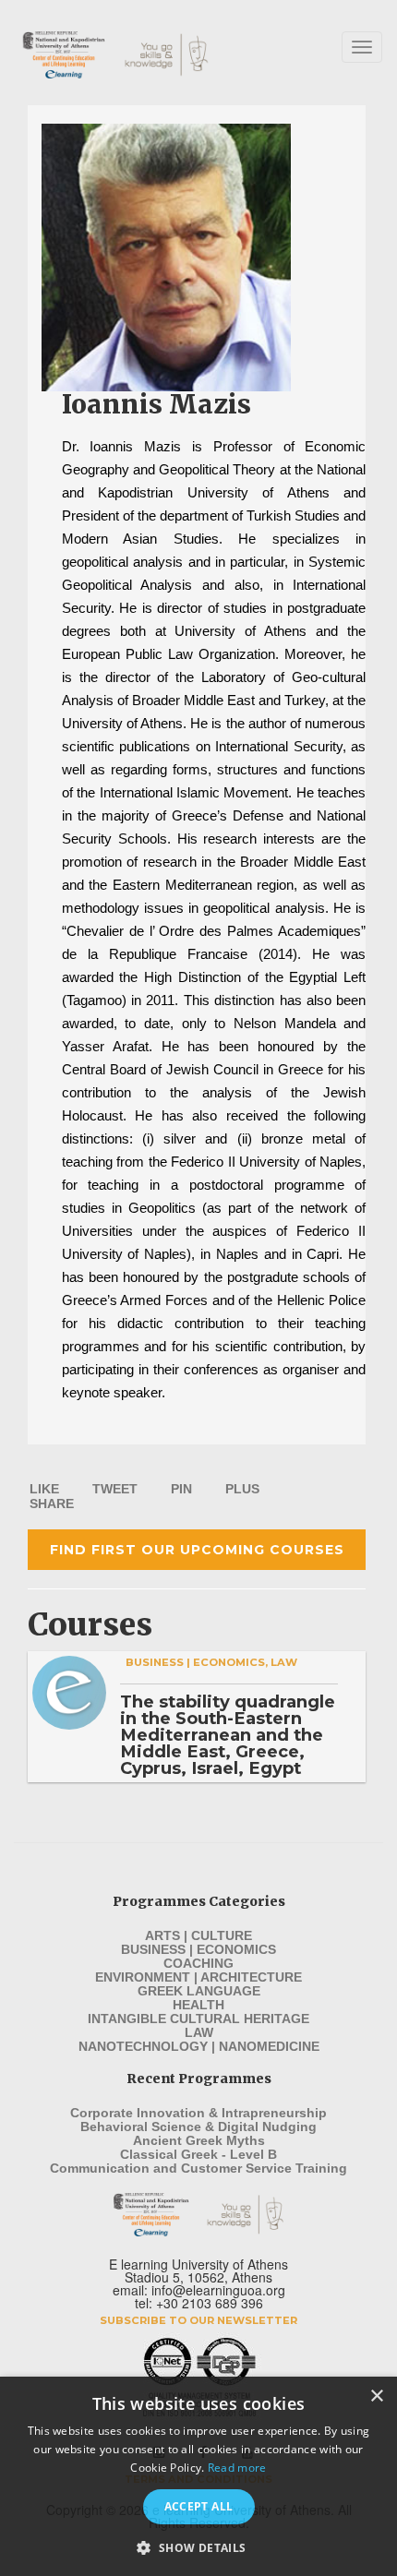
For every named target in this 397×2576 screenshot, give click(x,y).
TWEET (115, 1489)
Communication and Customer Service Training (198, 2168)
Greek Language (199, 1991)
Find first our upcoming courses (197, 1550)
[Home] (133, 55)
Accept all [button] (199, 2506)
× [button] (376, 2396)
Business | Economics (198, 1949)
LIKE (44, 1489)
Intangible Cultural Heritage (198, 2019)
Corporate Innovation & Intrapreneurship (198, 2113)
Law (199, 2032)
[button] (198, 2546)
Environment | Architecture (198, 1977)
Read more (237, 2468)
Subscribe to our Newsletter (198, 2320)
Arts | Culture (198, 1935)
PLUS (242, 1489)
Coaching (198, 1963)
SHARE (52, 1504)
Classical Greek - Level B (198, 2154)
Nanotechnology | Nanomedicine (199, 2046)
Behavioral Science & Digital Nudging (198, 2127)
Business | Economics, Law (211, 1662)
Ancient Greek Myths (199, 2140)
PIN (181, 1489)
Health (198, 2005)
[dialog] (198, 2476)
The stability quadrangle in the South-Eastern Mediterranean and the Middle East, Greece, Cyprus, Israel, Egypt (228, 1735)
